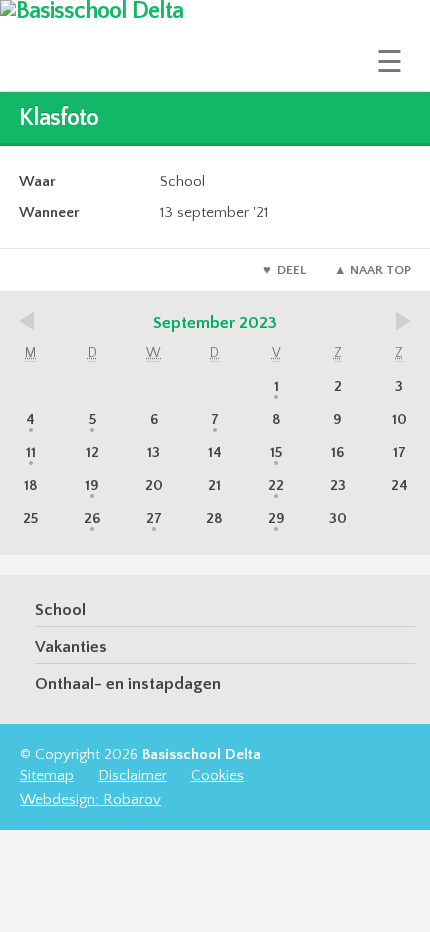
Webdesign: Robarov (90, 799)
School (60, 610)
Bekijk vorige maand (35, 321)
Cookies (217, 775)
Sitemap (47, 775)
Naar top (380, 270)
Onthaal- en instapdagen (128, 684)
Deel (291, 270)
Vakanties (71, 647)
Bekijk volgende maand (395, 321)
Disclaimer (132, 775)
